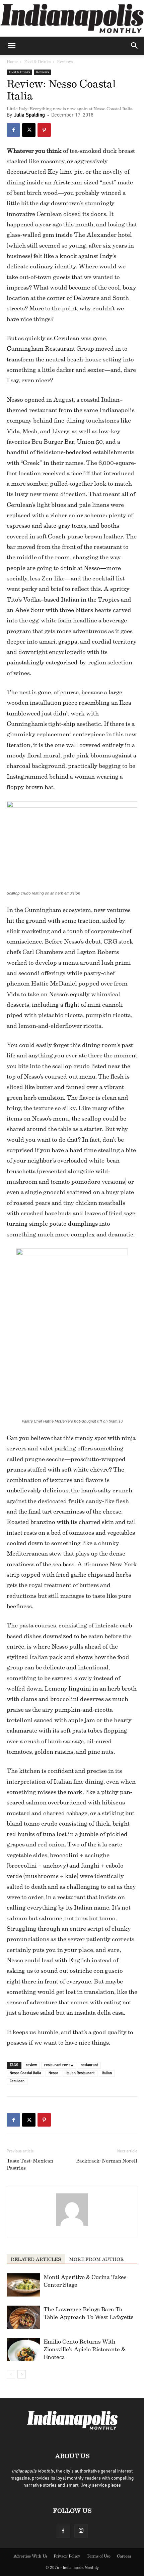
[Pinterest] (44, 130)
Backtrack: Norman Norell (107, 2161)
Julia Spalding (29, 115)
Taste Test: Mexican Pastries (30, 2165)
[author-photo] (72, 2226)
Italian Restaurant (80, 2073)
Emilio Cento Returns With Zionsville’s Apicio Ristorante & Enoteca (84, 2349)
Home (12, 62)
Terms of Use (99, 2556)
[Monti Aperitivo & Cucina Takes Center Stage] (23, 2285)
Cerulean (17, 2081)
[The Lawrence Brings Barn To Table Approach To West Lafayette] (23, 2317)
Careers (124, 2556)
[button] (11, 46)
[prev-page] (11, 2374)
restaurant (89, 2065)
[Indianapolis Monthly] (72, 18)
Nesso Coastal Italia (25, 2073)
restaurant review (59, 2065)
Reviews (65, 62)
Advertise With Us (30, 2556)
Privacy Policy (67, 2556)
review (31, 2065)
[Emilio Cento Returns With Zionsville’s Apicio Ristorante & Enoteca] (23, 2349)
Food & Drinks (37, 62)
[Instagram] (81, 2531)
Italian (107, 2073)
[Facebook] (13, 130)
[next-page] (22, 2374)
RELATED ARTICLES (36, 2260)
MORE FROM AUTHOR (96, 2260)
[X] (29, 130)
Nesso (53, 2073)
